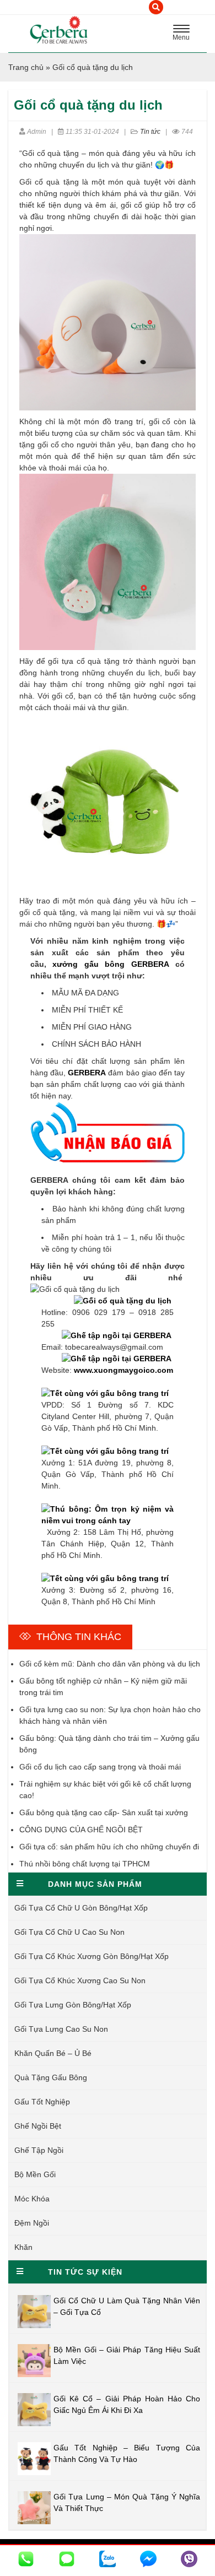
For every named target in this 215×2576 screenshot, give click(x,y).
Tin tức (150, 132)
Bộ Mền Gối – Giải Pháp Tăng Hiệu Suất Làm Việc (127, 2355)
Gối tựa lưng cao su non (61, 2029)
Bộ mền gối (35, 2174)
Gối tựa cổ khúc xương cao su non (80, 1980)
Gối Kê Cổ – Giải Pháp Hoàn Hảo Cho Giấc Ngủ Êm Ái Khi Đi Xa (127, 2404)
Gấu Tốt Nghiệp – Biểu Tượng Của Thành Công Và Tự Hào (127, 2453)
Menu (184, 34)
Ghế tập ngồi (39, 2150)
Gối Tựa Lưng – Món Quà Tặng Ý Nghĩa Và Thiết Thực (127, 2502)
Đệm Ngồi (32, 2223)
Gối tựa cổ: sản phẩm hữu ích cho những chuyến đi (109, 1847)
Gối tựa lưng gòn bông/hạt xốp (73, 2005)
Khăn (23, 2247)
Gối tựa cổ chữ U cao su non (69, 1932)
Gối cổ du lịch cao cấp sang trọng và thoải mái (100, 1767)
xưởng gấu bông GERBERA (111, 964)
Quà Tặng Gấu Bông (51, 2077)
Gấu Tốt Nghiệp (42, 2102)
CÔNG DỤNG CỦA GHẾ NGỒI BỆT (81, 1830)
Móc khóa (32, 2199)
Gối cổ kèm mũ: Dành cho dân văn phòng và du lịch (110, 1664)
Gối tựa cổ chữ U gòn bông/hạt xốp (81, 1908)
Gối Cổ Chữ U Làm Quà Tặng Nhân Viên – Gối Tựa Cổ (127, 2306)
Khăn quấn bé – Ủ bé (53, 2053)
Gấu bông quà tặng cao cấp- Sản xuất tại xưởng (104, 1812)
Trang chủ (26, 67)
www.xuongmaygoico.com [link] (123, 1370)
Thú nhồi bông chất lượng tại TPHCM (85, 1864)
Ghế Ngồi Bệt (38, 2126)
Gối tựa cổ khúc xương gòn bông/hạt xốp (92, 1956)
